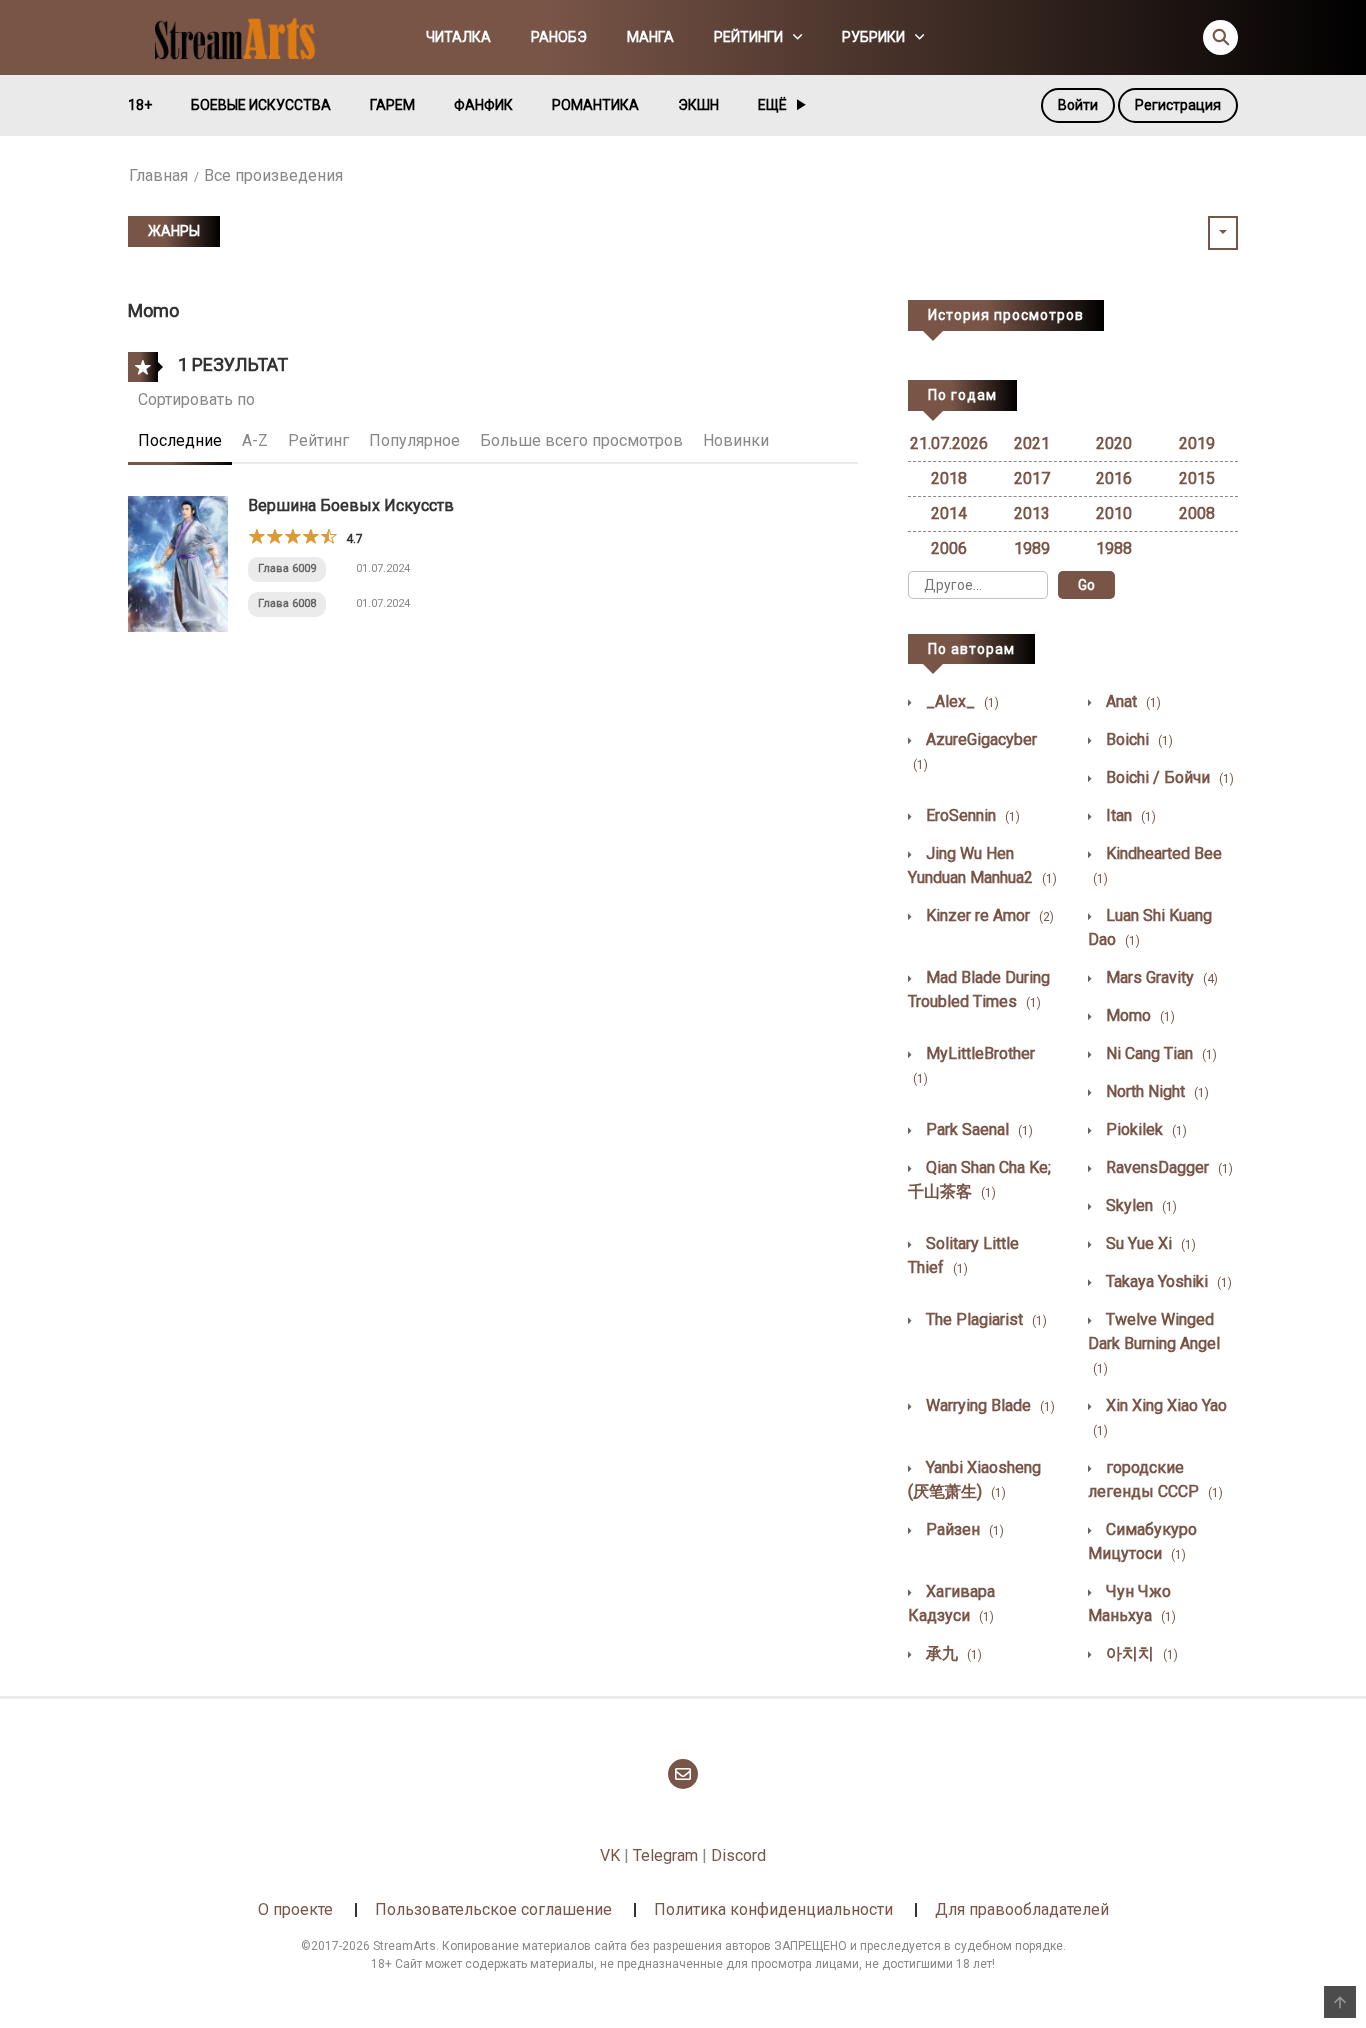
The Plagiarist (984, 1319)
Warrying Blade (988, 1405)
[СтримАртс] (244, 36)
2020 (1114, 443)
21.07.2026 (949, 443)
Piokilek (1144, 1129)
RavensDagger (1167, 1167)
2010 (1114, 513)
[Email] (683, 1774)
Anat (1131, 701)
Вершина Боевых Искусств (351, 505)
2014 (949, 513)
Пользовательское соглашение (493, 1909)
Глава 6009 (287, 568)
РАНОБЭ (559, 37)
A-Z (255, 440)
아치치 (1140, 1653)
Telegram (665, 1855)
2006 (949, 548)
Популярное (414, 440)
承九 (952, 1653)
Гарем (392, 105)
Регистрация (1178, 105)
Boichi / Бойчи (1168, 777)
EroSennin (971, 815)
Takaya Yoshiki (1167, 1281)
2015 (1197, 478)
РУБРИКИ (873, 37)
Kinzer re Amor (988, 915)
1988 (1114, 548)
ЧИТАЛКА (458, 37)
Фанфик (483, 105)
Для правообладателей (1022, 1909)
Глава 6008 (287, 603)
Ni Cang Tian (1159, 1053)
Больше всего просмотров (581, 440)
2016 (1114, 478)
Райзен (963, 1529)
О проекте (295, 1909)
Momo (1138, 1015)
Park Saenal (977, 1129)
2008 (1197, 513)
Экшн (698, 105)
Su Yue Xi (1149, 1243)
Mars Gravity (1160, 977)
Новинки (736, 440)
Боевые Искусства (261, 105)
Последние (180, 440)
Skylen (1139, 1205)
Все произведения (273, 175)
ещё (772, 105)
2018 (949, 478)
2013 (1032, 513)
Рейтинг (318, 440)
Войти (1078, 105)
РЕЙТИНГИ (748, 37)
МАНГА (650, 37)
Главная (158, 175)
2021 (1032, 443)
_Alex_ (960, 701)
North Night (1155, 1091)
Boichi (1137, 739)
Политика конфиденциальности (773, 1909)
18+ (140, 105)
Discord (738, 1855)
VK (610, 1855)
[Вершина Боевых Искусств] (178, 562)
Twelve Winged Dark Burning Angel (1154, 1343)
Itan (1129, 815)
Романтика (595, 105)
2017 (1032, 478)
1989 (1032, 548)
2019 (1197, 443)
